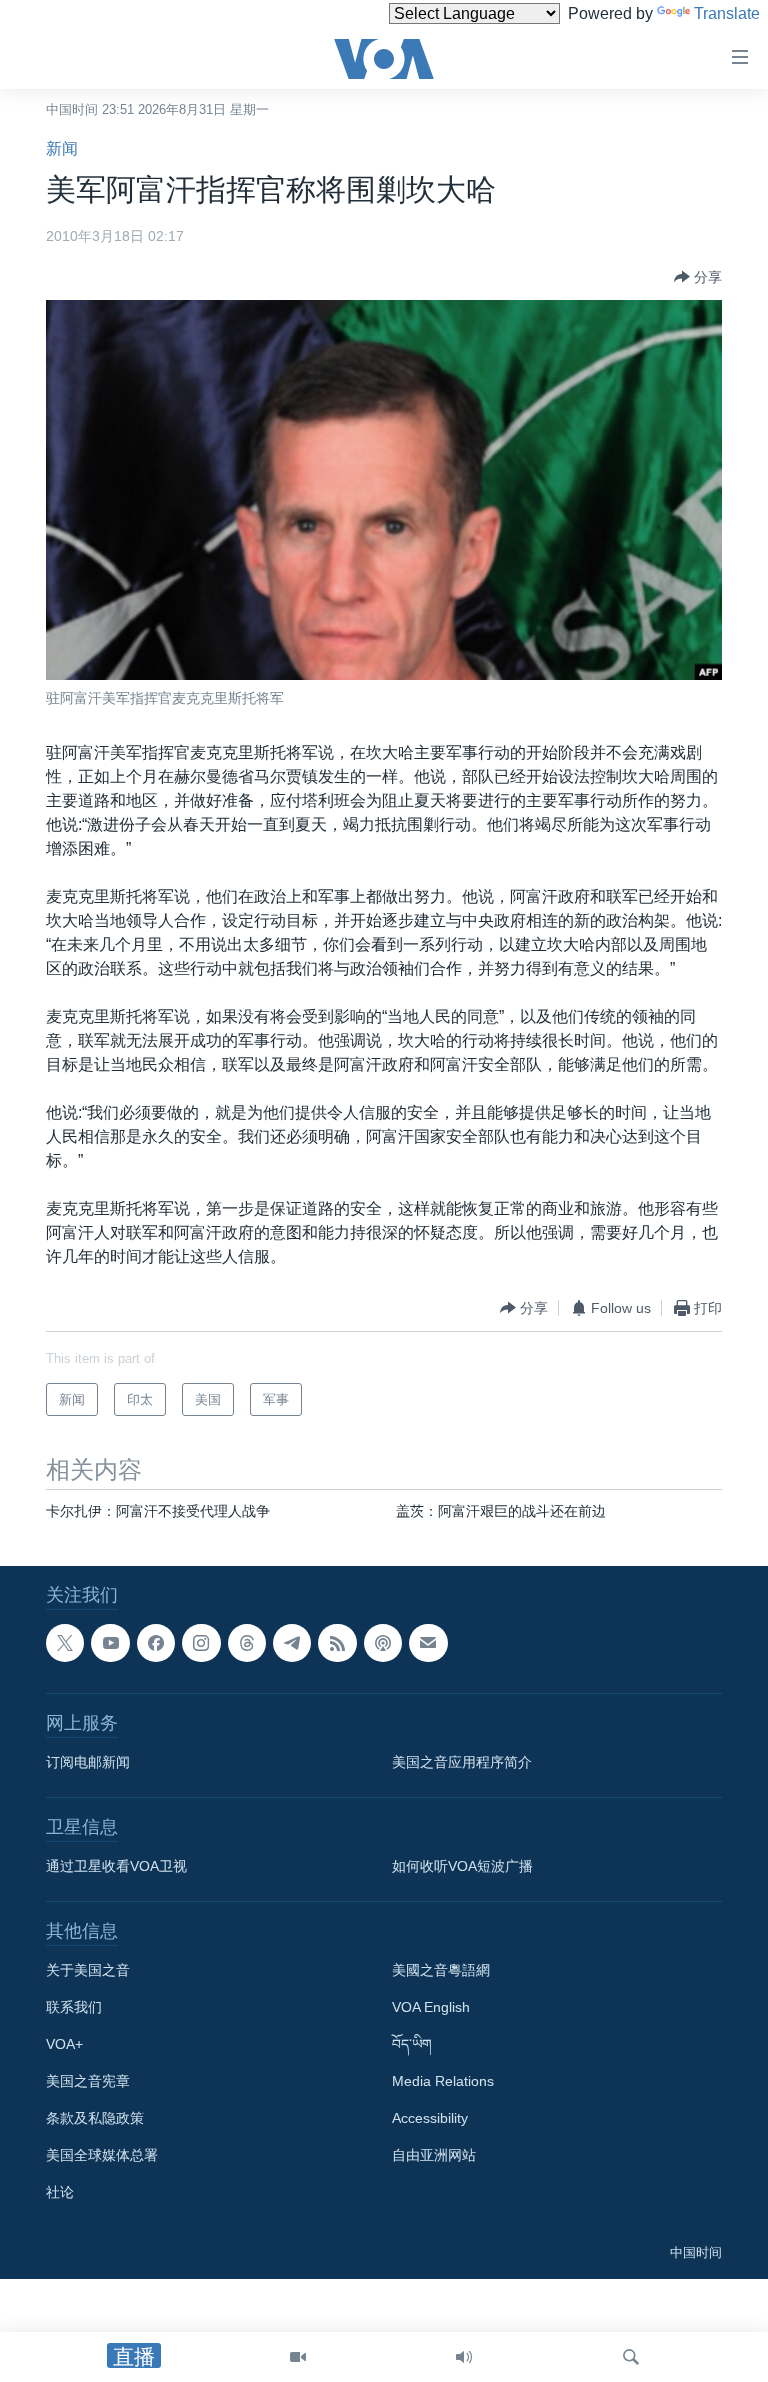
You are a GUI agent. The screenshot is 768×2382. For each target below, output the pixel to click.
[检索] (631, 2357)
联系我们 (74, 2007)
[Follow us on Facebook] (156, 1643)
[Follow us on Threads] (247, 1643)
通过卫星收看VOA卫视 (116, 1866)
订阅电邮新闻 (88, 1762)
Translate (727, 13)
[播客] (383, 1643)
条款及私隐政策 (95, 2118)
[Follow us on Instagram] (201, 1643)
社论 (60, 2192)
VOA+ (64, 2044)
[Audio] (464, 2357)
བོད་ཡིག (412, 2044)
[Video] (298, 2357)
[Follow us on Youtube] (110, 1643)
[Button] (698, 277)
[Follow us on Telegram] (292, 1643)
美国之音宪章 (88, 2081)
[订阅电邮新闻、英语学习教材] (428, 1643)
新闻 (62, 148)
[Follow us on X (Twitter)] (65, 1643)
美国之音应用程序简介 (462, 1762)
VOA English (431, 2007)
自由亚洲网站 (434, 2155)
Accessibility (430, 2118)
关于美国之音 (88, 1970)
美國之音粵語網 (441, 1970)
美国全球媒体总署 (102, 2155)
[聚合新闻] (337, 1643)
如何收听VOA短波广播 (462, 1866)
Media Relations (443, 2081)
